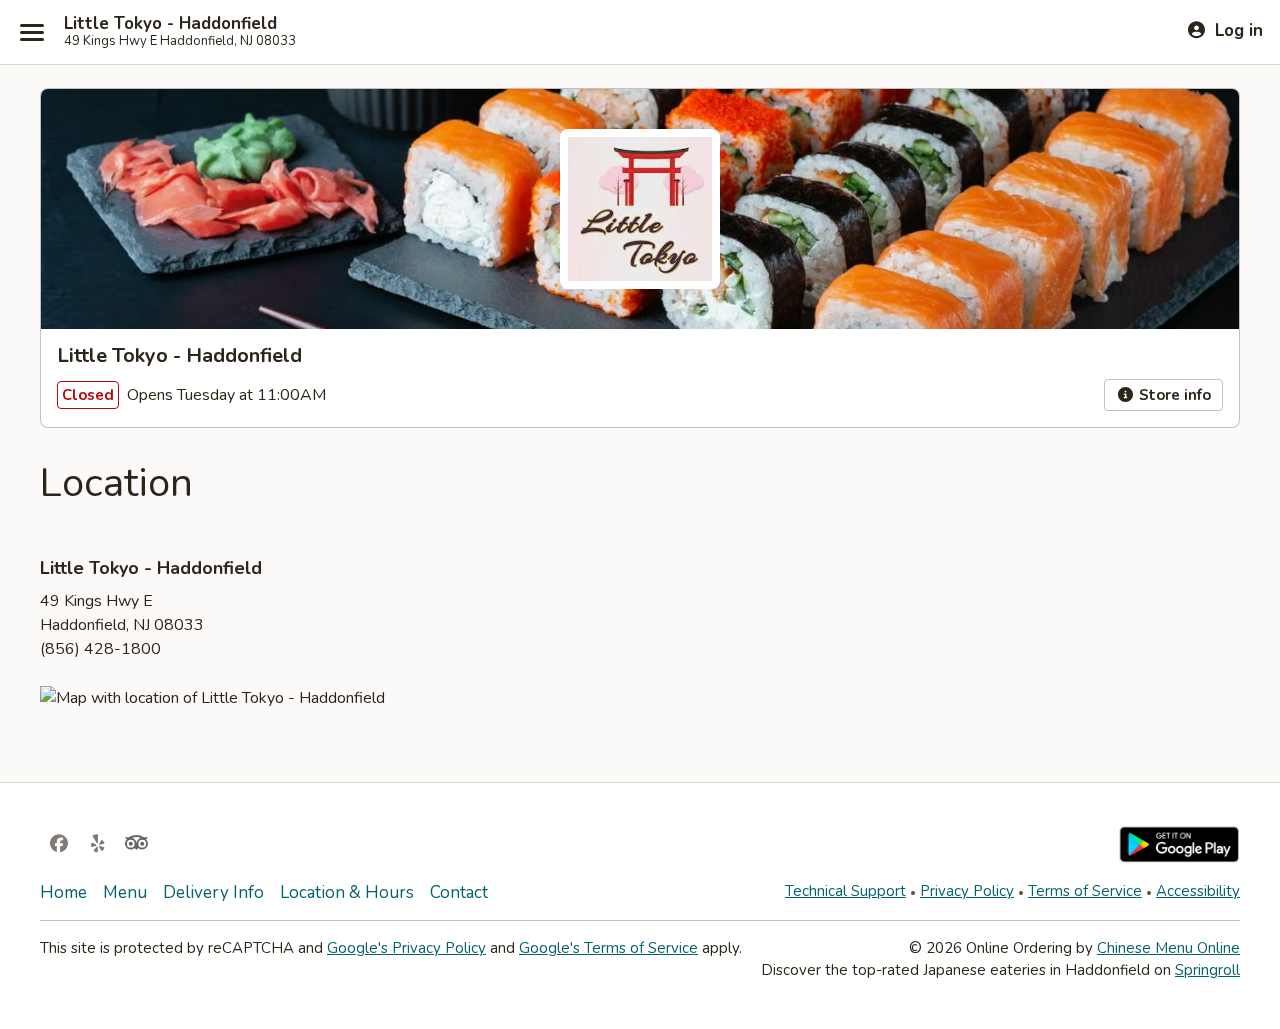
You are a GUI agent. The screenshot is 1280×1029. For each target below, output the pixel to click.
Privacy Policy (967, 891)
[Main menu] (32, 32)
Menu (125, 892)
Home (63, 892)
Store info (1173, 395)
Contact (459, 892)
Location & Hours (347, 892)
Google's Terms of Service (608, 948)
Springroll (1207, 970)
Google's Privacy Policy (406, 948)
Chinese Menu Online (1168, 948)
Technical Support (845, 891)
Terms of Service (1085, 891)
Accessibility (1198, 891)
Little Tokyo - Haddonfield (170, 24)
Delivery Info (213, 892)
